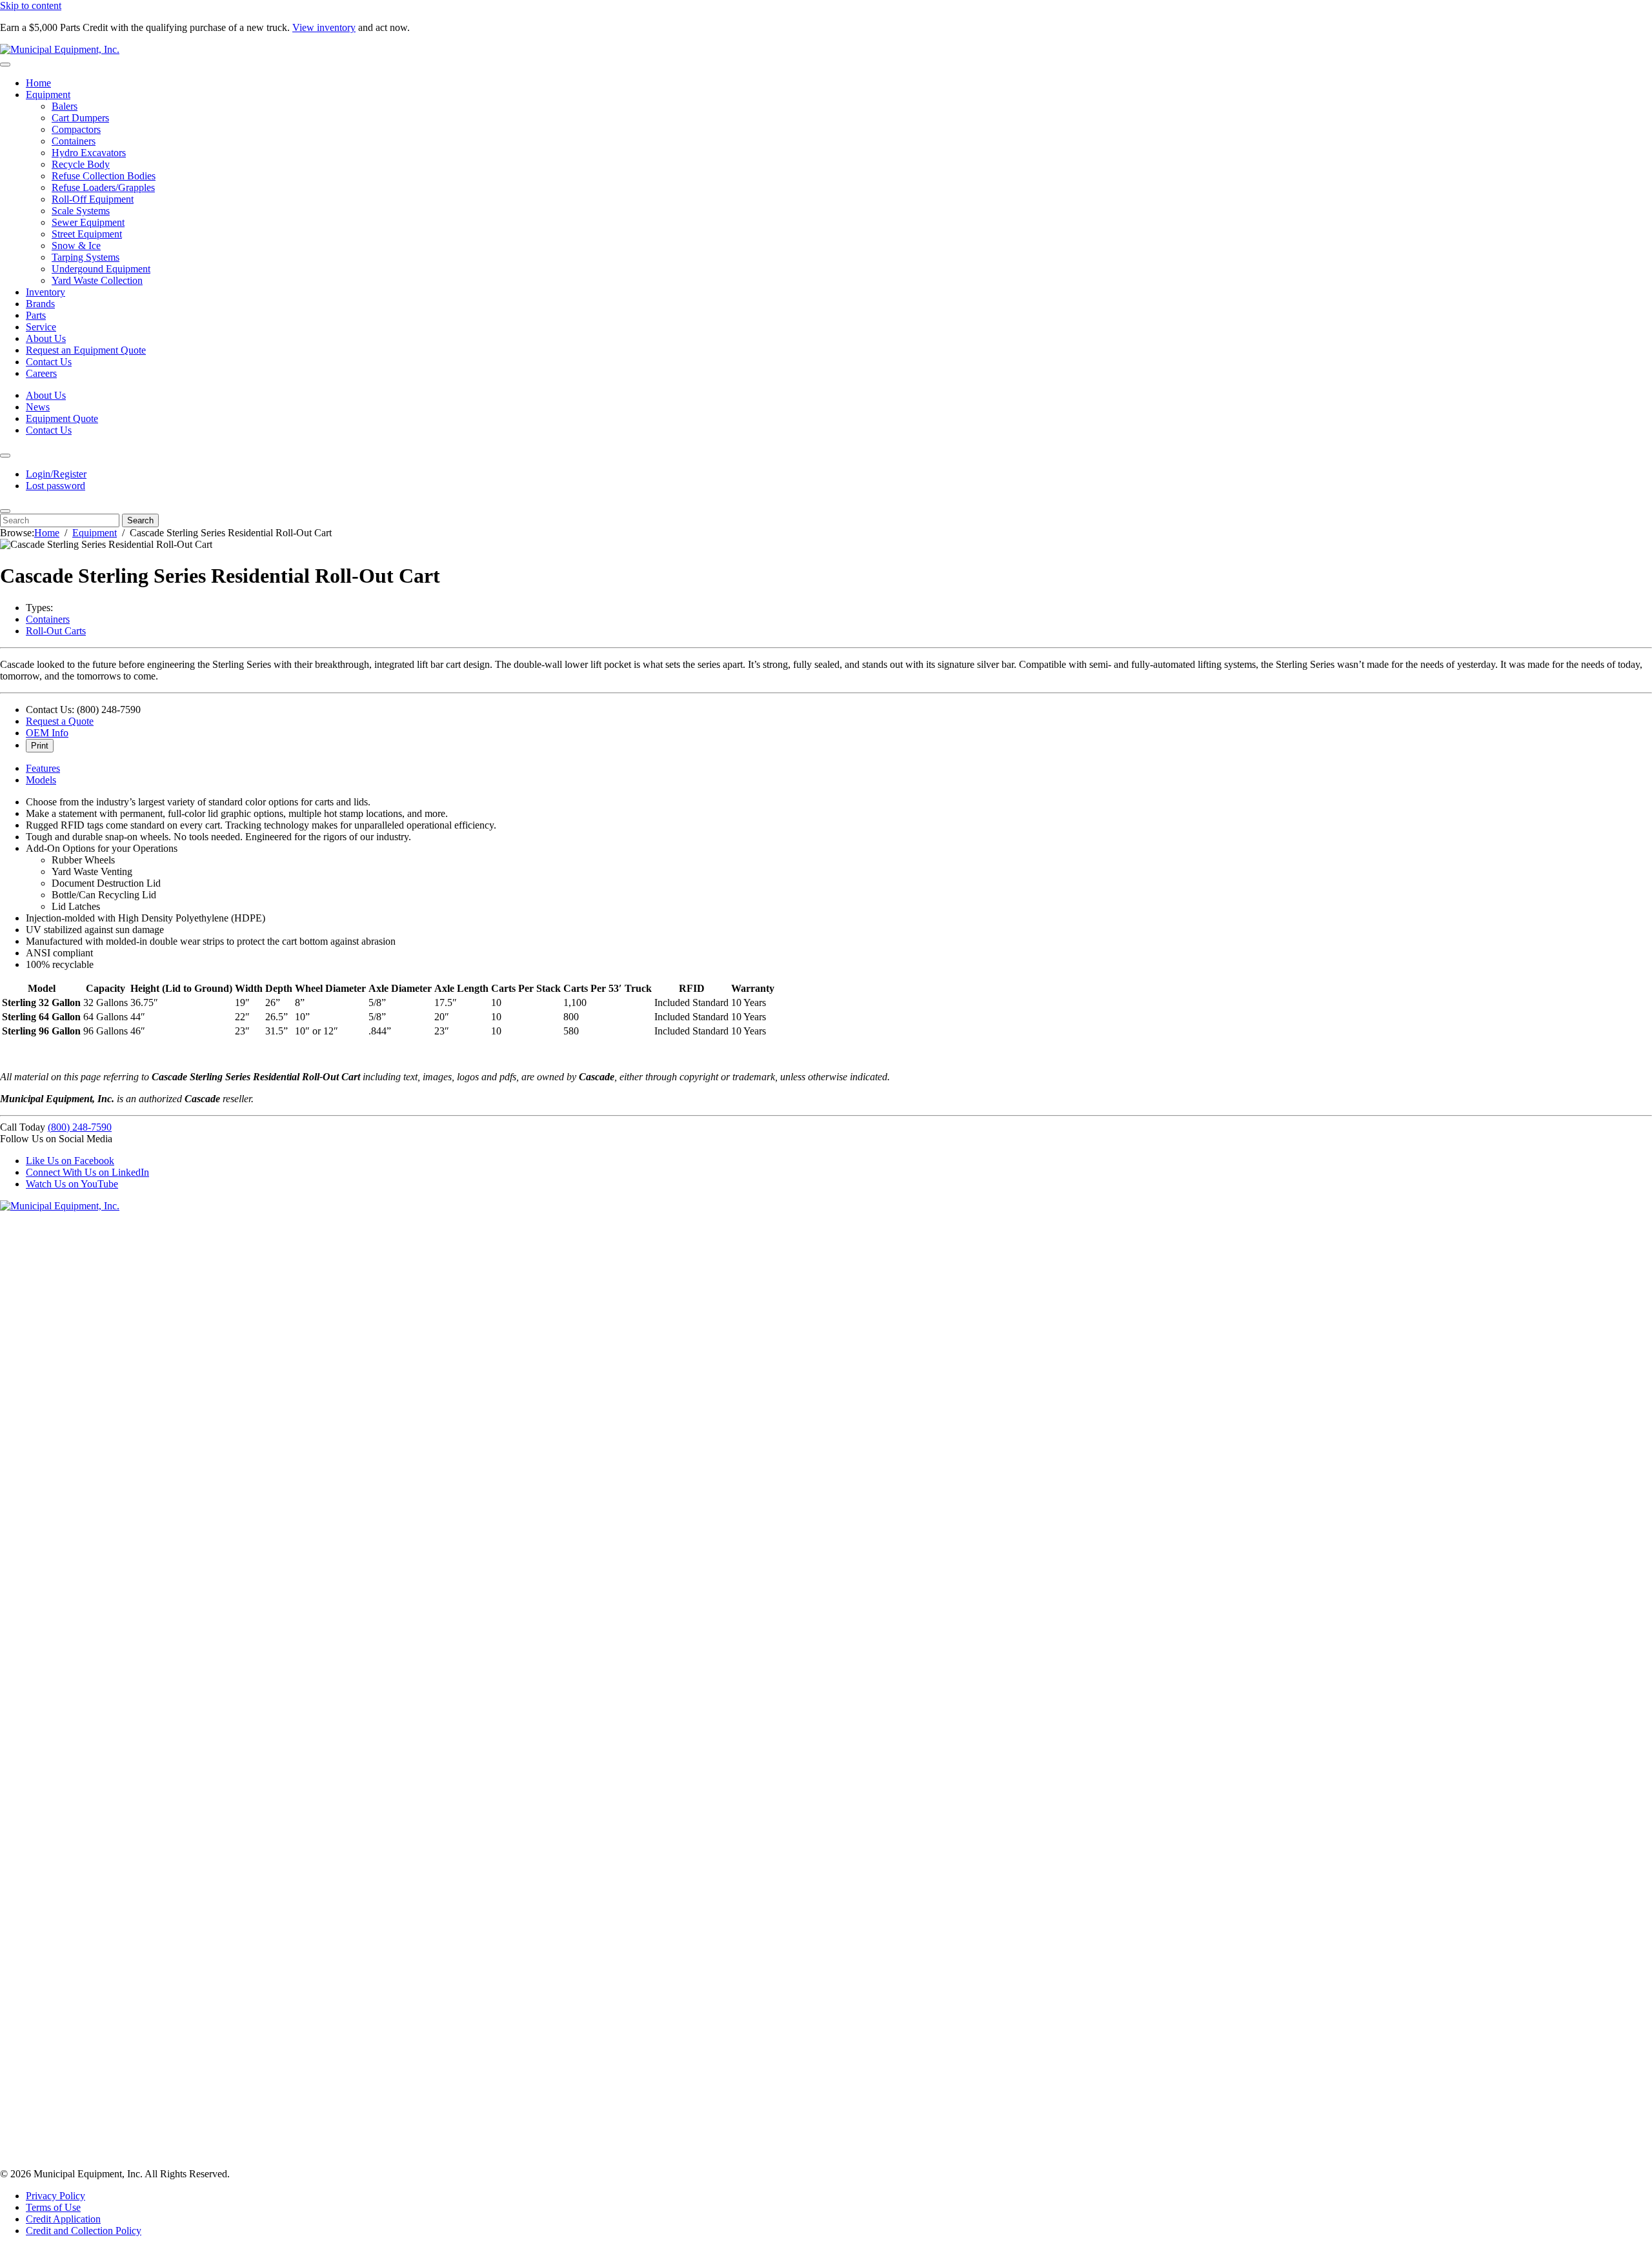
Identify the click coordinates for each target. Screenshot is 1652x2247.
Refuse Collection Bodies (104, 176)
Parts (36, 315)
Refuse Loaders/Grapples (103, 187)
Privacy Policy (55, 2196)
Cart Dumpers (80, 118)
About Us (46, 338)
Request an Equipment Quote (86, 350)
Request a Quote (60, 721)
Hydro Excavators (89, 153)
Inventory (45, 292)
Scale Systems (81, 211)
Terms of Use (53, 2207)
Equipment (48, 95)
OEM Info (47, 733)
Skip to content (31, 5)
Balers (65, 106)
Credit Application (63, 2219)
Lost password (55, 486)
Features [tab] (43, 768)
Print (40, 746)
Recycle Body (81, 164)
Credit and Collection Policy (84, 2231)
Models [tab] (41, 780)
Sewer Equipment (88, 222)
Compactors (76, 129)
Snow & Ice (76, 246)
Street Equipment (87, 234)
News (38, 407)
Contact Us (49, 362)
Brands (40, 304)
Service (41, 327)
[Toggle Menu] (5, 65)
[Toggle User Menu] (5, 456)
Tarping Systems (86, 257)
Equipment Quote (62, 418)
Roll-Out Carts (56, 631)
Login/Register (56, 474)
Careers (41, 373)
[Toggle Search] (5, 511)
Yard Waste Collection (97, 280)
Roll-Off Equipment (93, 199)
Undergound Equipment (101, 269)
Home (38, 83)
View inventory (324, 27)
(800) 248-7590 (80, 1127)
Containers (74, 141)
